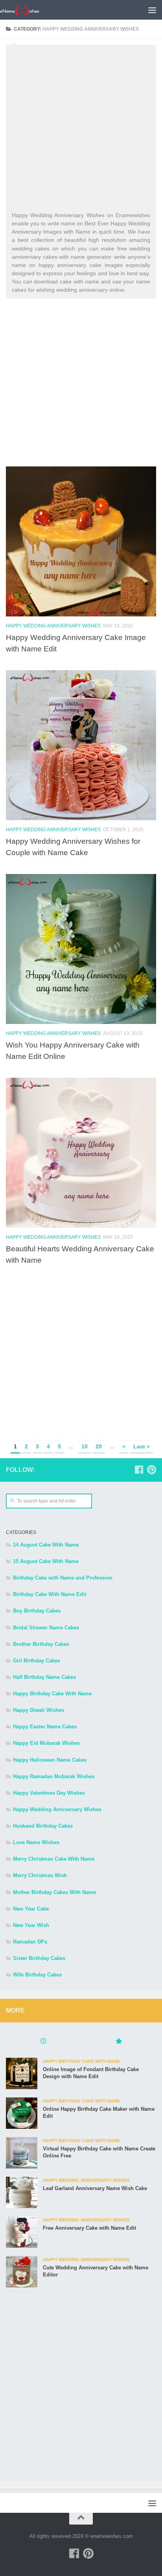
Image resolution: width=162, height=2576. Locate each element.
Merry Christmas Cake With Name (54, 1859)
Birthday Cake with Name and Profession (63, 1578)
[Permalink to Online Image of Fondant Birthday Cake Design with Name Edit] (22, 2073)
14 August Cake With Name (46, 1545)
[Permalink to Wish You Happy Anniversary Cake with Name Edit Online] (81, 949)
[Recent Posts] (43, 2042)
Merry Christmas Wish (40, 1875)
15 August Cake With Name (46, 1561)
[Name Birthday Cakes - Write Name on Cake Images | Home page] (26, 10)
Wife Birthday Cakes (37, 1975)
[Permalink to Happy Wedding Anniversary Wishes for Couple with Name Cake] (81, 745)
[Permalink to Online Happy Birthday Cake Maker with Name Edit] (22, 2113)
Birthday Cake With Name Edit (50, 1594)
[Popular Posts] (119, 2042)
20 (99, 1446)
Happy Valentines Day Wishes (49, 1793)
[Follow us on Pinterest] (151, 1470)
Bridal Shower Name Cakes (46, 1628)
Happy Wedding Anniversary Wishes (53, 626)
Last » (142, 1446)
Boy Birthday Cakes (37, 1611)
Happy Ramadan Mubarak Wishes (54, 1776)
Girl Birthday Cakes (37, 1661)
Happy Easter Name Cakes (45, 1727)
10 (85, 1446)
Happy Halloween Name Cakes (50, 1760)
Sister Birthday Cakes (39, 1958)
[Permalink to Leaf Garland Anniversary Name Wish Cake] (22, 2192)
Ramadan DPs (30, 1942)
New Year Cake (31, 1909)
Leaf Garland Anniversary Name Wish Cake (95, 2188)
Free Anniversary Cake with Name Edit (89, 2228)
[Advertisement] (81, 130)
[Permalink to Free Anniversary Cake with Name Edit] (22, 2232)
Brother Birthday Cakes (41, 1644)
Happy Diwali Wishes (39, 1710)
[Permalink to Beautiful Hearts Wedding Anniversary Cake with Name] (81, 1153)
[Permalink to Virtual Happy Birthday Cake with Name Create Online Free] (22, 2153)
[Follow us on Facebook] (139, 1470)
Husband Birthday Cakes (43, 1826)
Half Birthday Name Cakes (44, 1677)
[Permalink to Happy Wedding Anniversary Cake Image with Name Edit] (81, 541)
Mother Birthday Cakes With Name (54, 1892)
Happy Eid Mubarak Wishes (46, 1743)
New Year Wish (31, 1925)
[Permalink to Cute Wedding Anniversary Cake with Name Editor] (22, 2272)
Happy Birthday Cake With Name (52, 1694)
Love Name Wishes (36, 1842)
